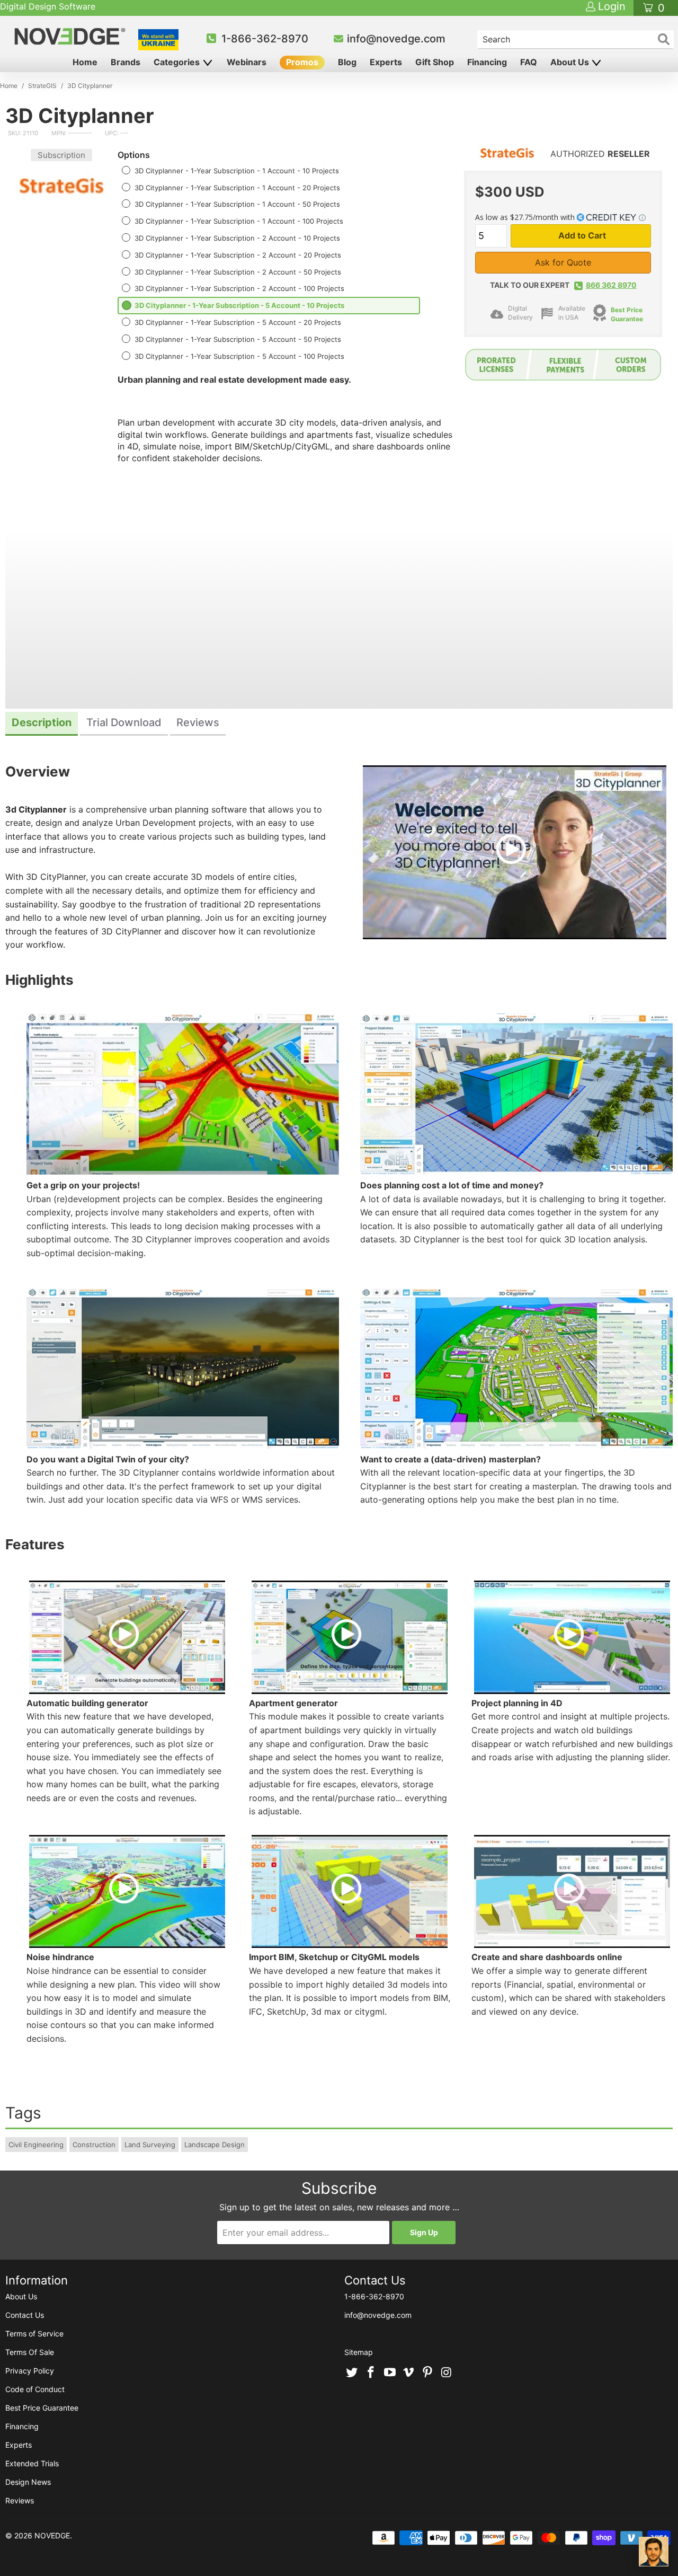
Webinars (247, 62)
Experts (386, 62)
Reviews (20, 2500)
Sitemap (359, 2352)
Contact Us (25, 2315)
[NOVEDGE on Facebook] (371, 2373)
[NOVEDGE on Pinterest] (428, 2373)
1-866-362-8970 (265, 39)
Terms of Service (34, 2334)
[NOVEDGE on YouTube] (390, 2373)
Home (85, 62)
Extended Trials (32, 2463)
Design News (28, 2482)
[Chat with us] (654, 2552)
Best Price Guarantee (42, 2408)
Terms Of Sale (30, 2352)
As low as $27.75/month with (526, 217)
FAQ (529, 62)
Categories (178, 62)
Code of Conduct (35, 2389)
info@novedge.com (396, 39)
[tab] (42, 724)
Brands (126, 62)
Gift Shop (435, 62)
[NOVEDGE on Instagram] (447, 2373)
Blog (347, 62)
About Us (571, 62)
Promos (302, 62)
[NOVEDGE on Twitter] (352, 2373)
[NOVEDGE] (71, 36)
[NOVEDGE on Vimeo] (409, 2373)
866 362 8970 (611, 285)
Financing (487, 62)
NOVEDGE (52, 2535)
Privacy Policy (30, 2371)
